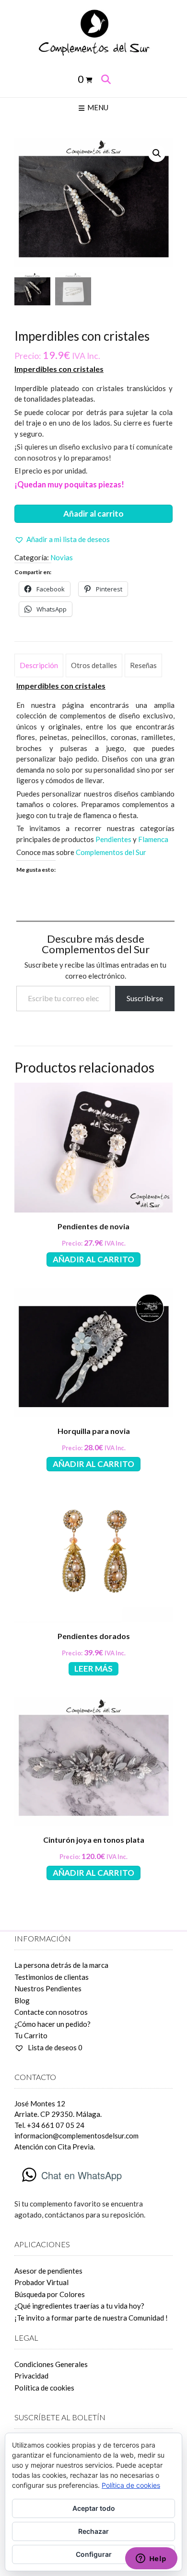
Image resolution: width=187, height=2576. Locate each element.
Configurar (94, 2554)
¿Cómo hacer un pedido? (53, 2024)
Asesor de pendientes (48, 2271)
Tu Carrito (31, 2035)
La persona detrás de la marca (61, 1965)
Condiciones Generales (51, 2364)
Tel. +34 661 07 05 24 (49, 2125)
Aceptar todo (94, 2508)
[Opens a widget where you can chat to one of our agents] (151, 2559)
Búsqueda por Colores (50, 2294)
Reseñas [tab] (143, 665)
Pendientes (114, 839)
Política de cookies (44, 2388)
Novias (62, 557)
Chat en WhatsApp (82, 2175)
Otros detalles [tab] (94, 665)
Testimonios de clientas (52, 1977)
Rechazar (93, 2531)
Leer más (93, 1669)
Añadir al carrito (93, 514)
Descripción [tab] (39, 665)
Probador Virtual (41, 2282)
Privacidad (31, 2376)
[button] (157, 153)
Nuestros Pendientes (48, 1988)
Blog (22, 2000)
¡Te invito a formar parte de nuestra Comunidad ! (91, 2318)
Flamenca (153, 839)
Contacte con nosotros (51, 2012)
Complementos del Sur (111, 852)
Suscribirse (145, 998)
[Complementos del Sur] (93, 32)
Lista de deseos (54, 2047)
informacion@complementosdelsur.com (76, 2136)
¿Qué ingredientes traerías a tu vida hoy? (79, 2306)
